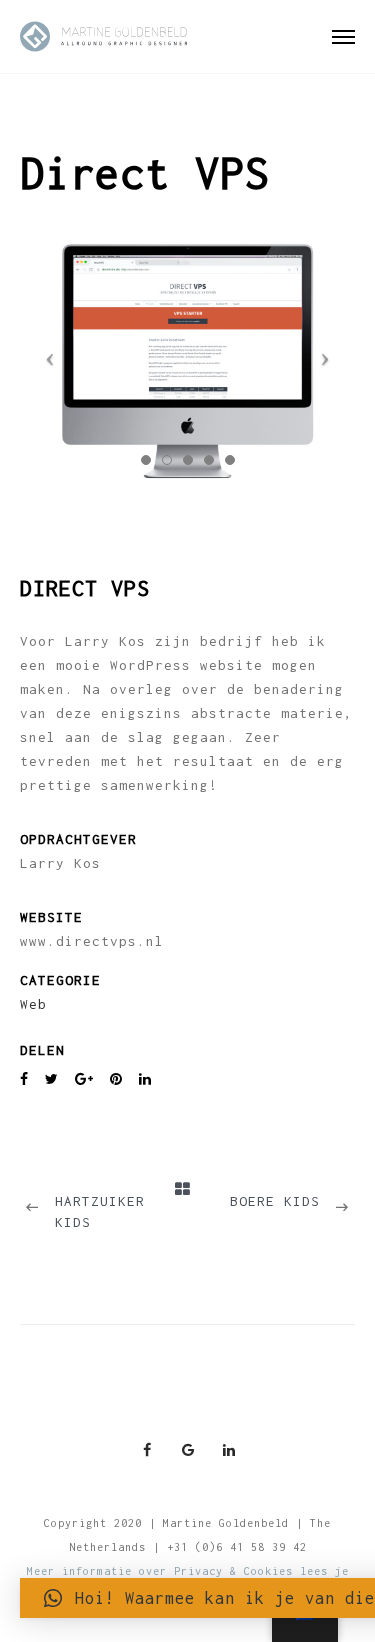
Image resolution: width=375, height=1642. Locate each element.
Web (33, 1004)
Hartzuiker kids (100, 1211)
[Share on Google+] (84, 1079)
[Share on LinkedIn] (145, 1079)
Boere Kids (275, 1201)
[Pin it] (116, 1079)
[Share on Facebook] (24, 1079)
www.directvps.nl (92, 941)
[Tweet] (52, 1079)
